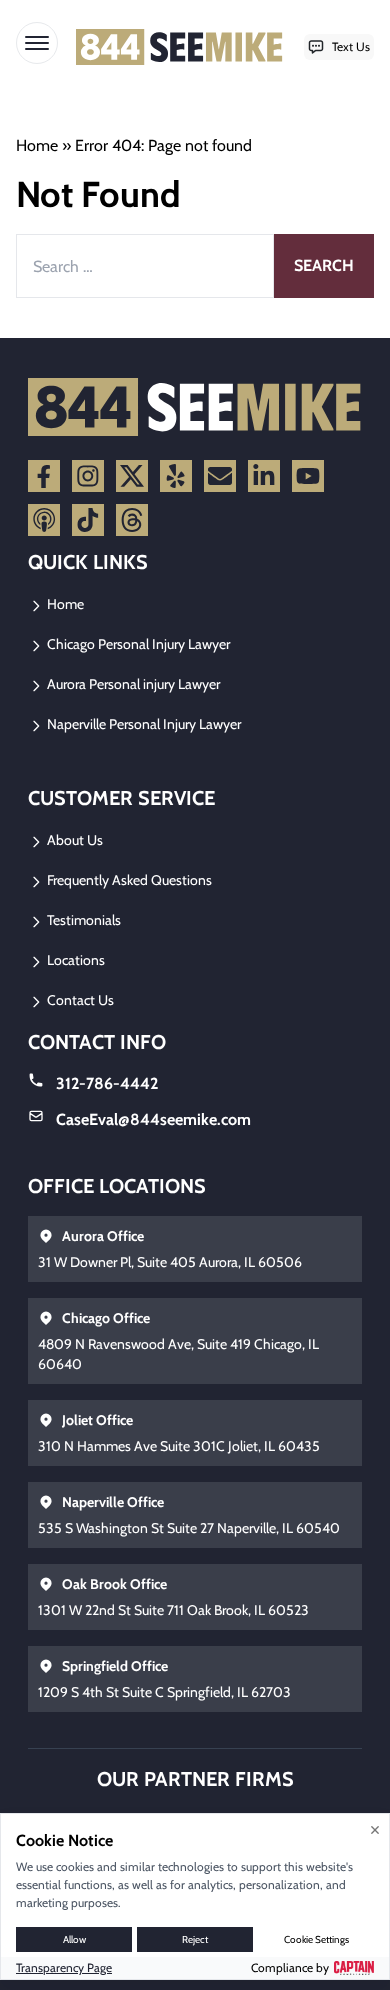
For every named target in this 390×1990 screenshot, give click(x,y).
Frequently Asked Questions (128, 880)
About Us (73, 840)
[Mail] (220, 476)
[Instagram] (88, 476)
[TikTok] (88, 520)
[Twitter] (132, 476)
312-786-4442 (107, 1083)
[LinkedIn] (264, 476)
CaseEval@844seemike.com (153, 1119)
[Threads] (132, 520)
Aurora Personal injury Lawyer (132, 684)
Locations (74, 960)
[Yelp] (176, 476)
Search (324, 265)
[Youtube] (308, 476)
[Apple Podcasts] (44, 520)
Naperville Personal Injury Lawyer (142, 724)
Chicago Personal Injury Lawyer (137, 644)
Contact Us (79, 1000)
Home (37, 145)
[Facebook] (44, 476)
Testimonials (82, 920)
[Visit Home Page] (179, 47)
